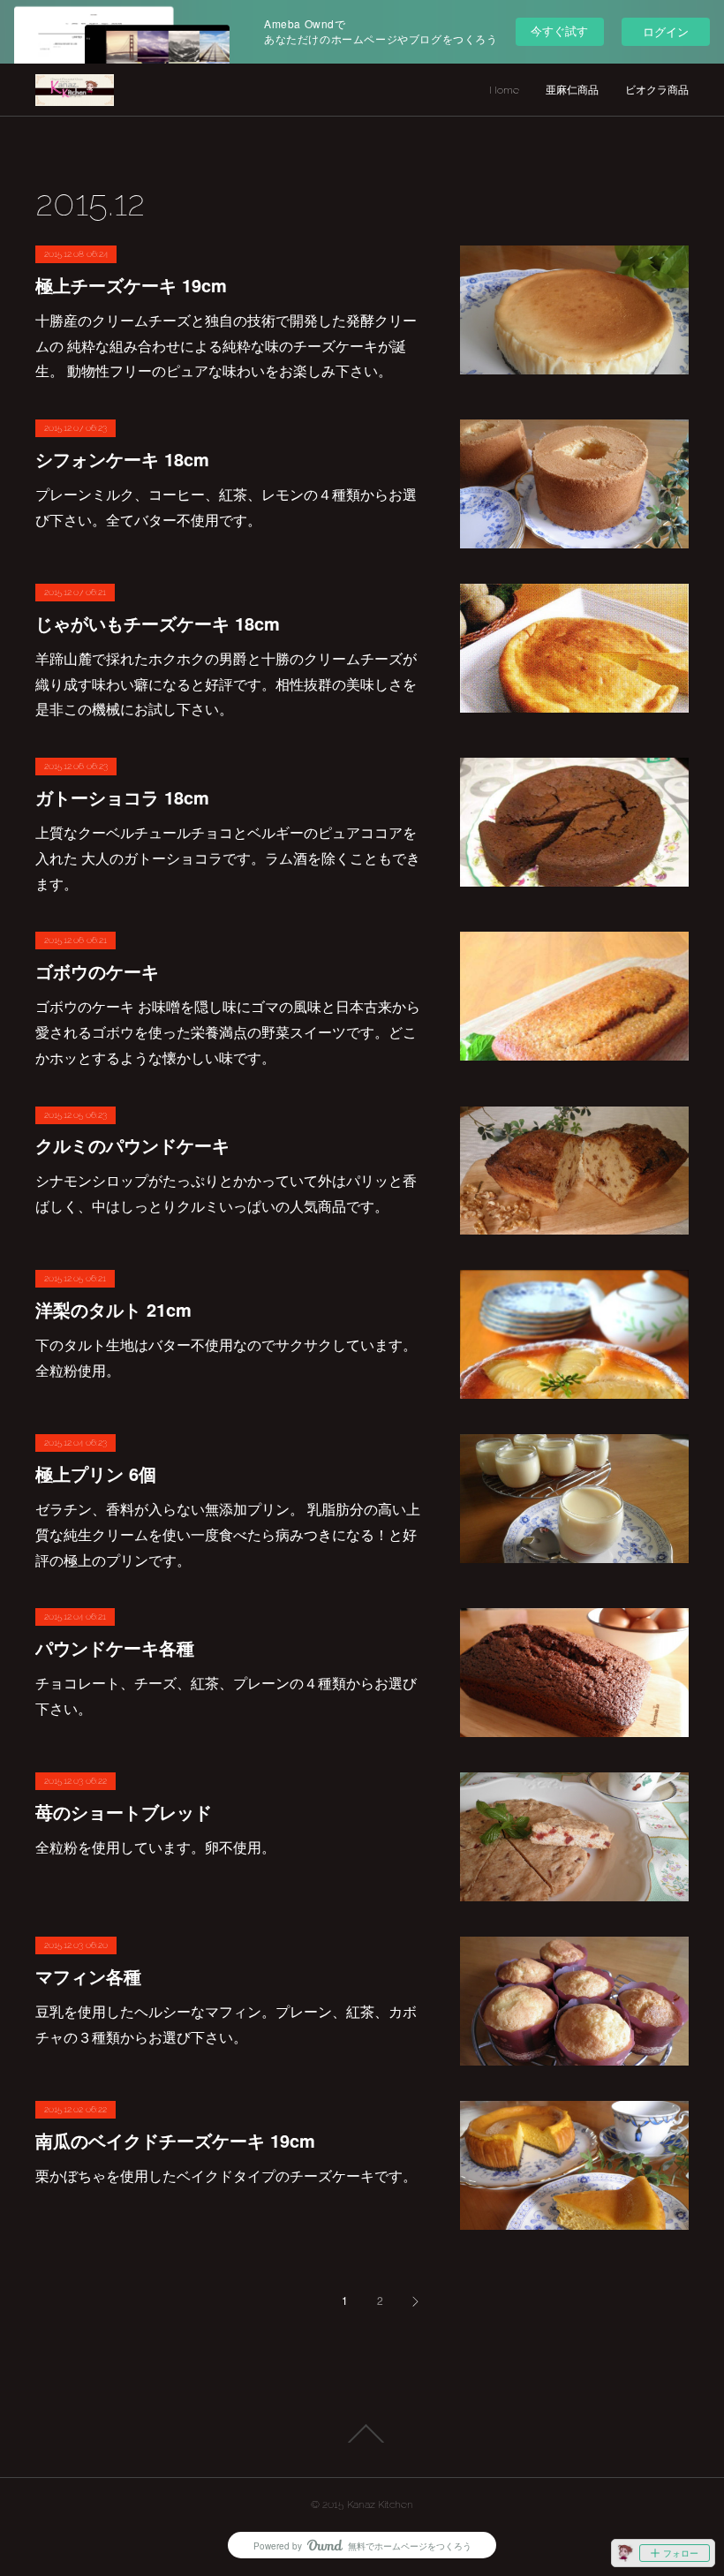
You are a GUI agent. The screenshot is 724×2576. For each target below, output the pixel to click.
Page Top (362, 2434)
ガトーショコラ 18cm (122, 797)
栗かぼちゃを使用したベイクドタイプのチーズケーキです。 (226, 2176)
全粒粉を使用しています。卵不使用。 (155, 1847)
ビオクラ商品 (657, 90)
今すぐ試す (559, 30)
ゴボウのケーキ (97, 971)
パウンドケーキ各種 (115, 1647)
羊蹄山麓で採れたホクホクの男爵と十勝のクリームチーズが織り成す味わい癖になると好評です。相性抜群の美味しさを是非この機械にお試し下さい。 (226, 684)
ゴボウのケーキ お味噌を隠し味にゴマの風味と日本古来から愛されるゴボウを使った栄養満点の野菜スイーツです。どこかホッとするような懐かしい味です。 (228, 1032)
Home (504, 90)
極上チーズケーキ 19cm (131, 285)
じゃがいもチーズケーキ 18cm (158, 623)
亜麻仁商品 (572, 90)
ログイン (666, 31)
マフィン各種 (88, 1976)
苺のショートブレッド (124, 1812)
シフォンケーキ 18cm (122, 459)
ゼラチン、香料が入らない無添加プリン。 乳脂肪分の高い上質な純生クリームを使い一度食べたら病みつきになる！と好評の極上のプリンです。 (228, 1534)
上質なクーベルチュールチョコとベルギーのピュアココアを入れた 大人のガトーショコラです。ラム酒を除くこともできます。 (228, 858)
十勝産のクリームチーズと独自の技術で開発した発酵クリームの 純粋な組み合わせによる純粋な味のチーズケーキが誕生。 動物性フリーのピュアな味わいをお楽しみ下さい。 (226, 346)
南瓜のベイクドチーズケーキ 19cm (175, 2140)
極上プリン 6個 (96, 1473)
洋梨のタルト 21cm (113, 1309)
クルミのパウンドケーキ (132, 1145)
